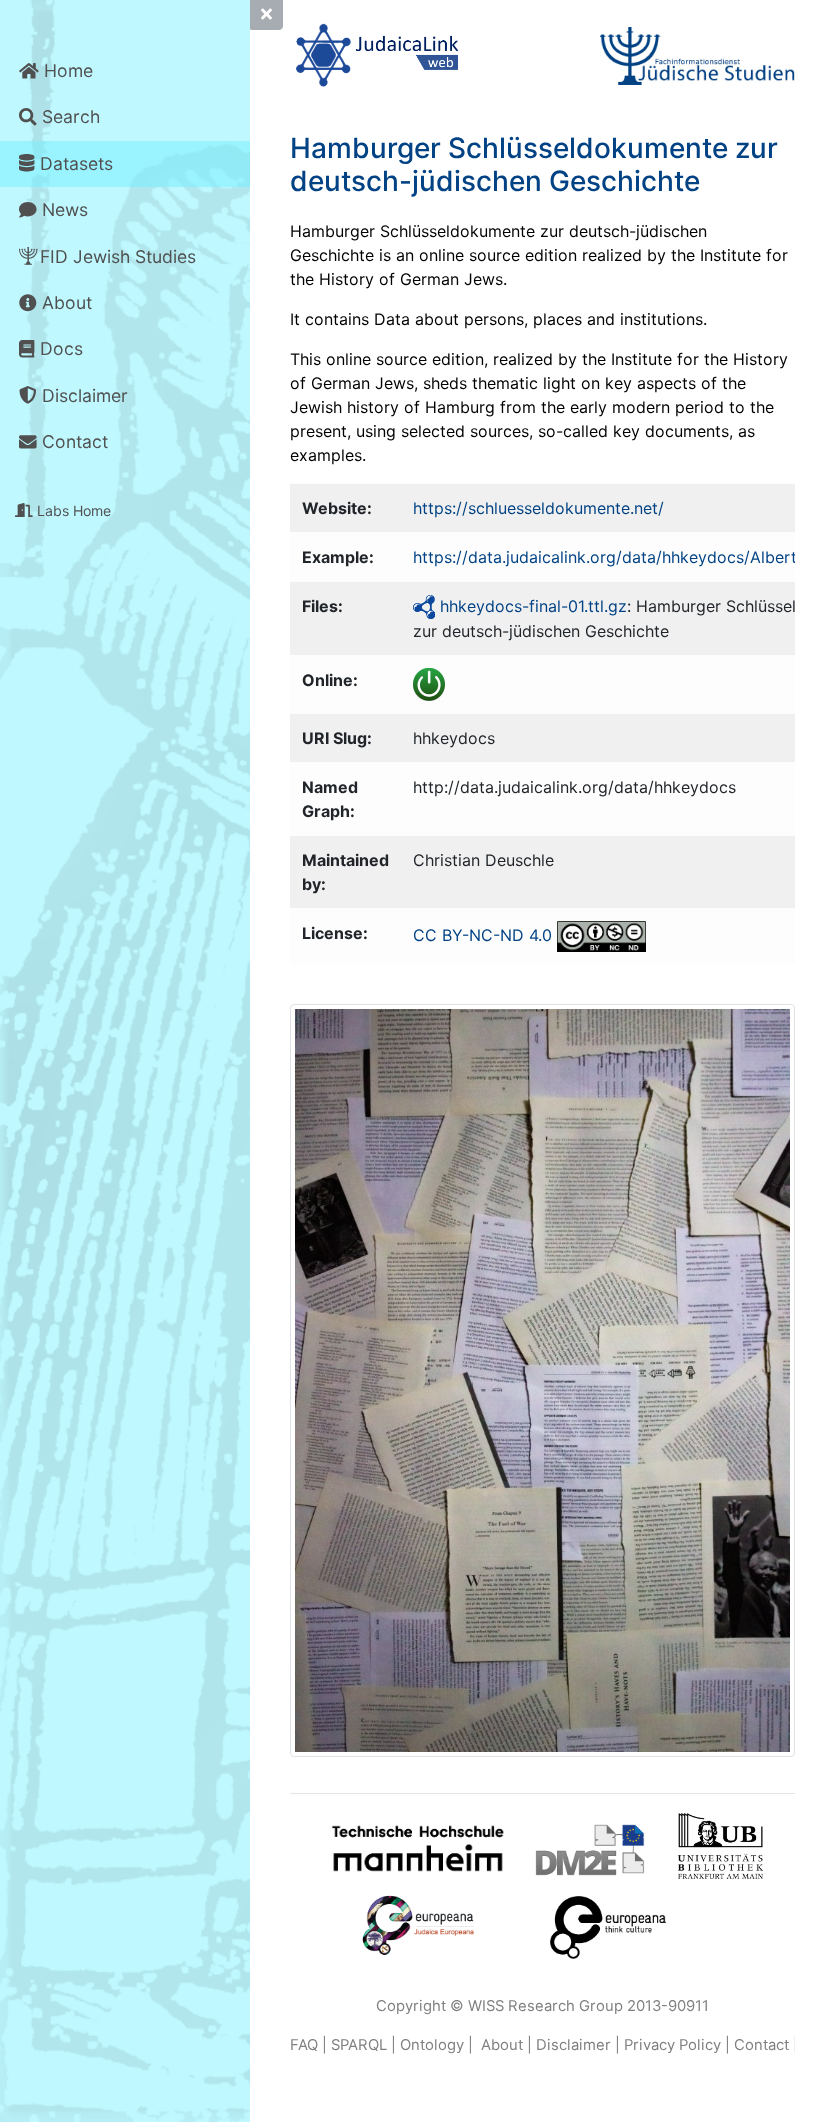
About (64, 302)
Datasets (74, 163)
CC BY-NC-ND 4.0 (482, 935)
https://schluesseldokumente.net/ (538, 508)
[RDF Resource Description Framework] (424, 606)
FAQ (304, 2045)
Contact (72, 441)
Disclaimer (82, 395)
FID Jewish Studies (118, 256)
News (62, 209)
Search (68, 116)
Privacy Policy (672, 2045)
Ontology (432, 2045)
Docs (59, 348)
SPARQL (359, 2045)
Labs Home (72, 510)
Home (66, 70)
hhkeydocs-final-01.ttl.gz (533, 606)
